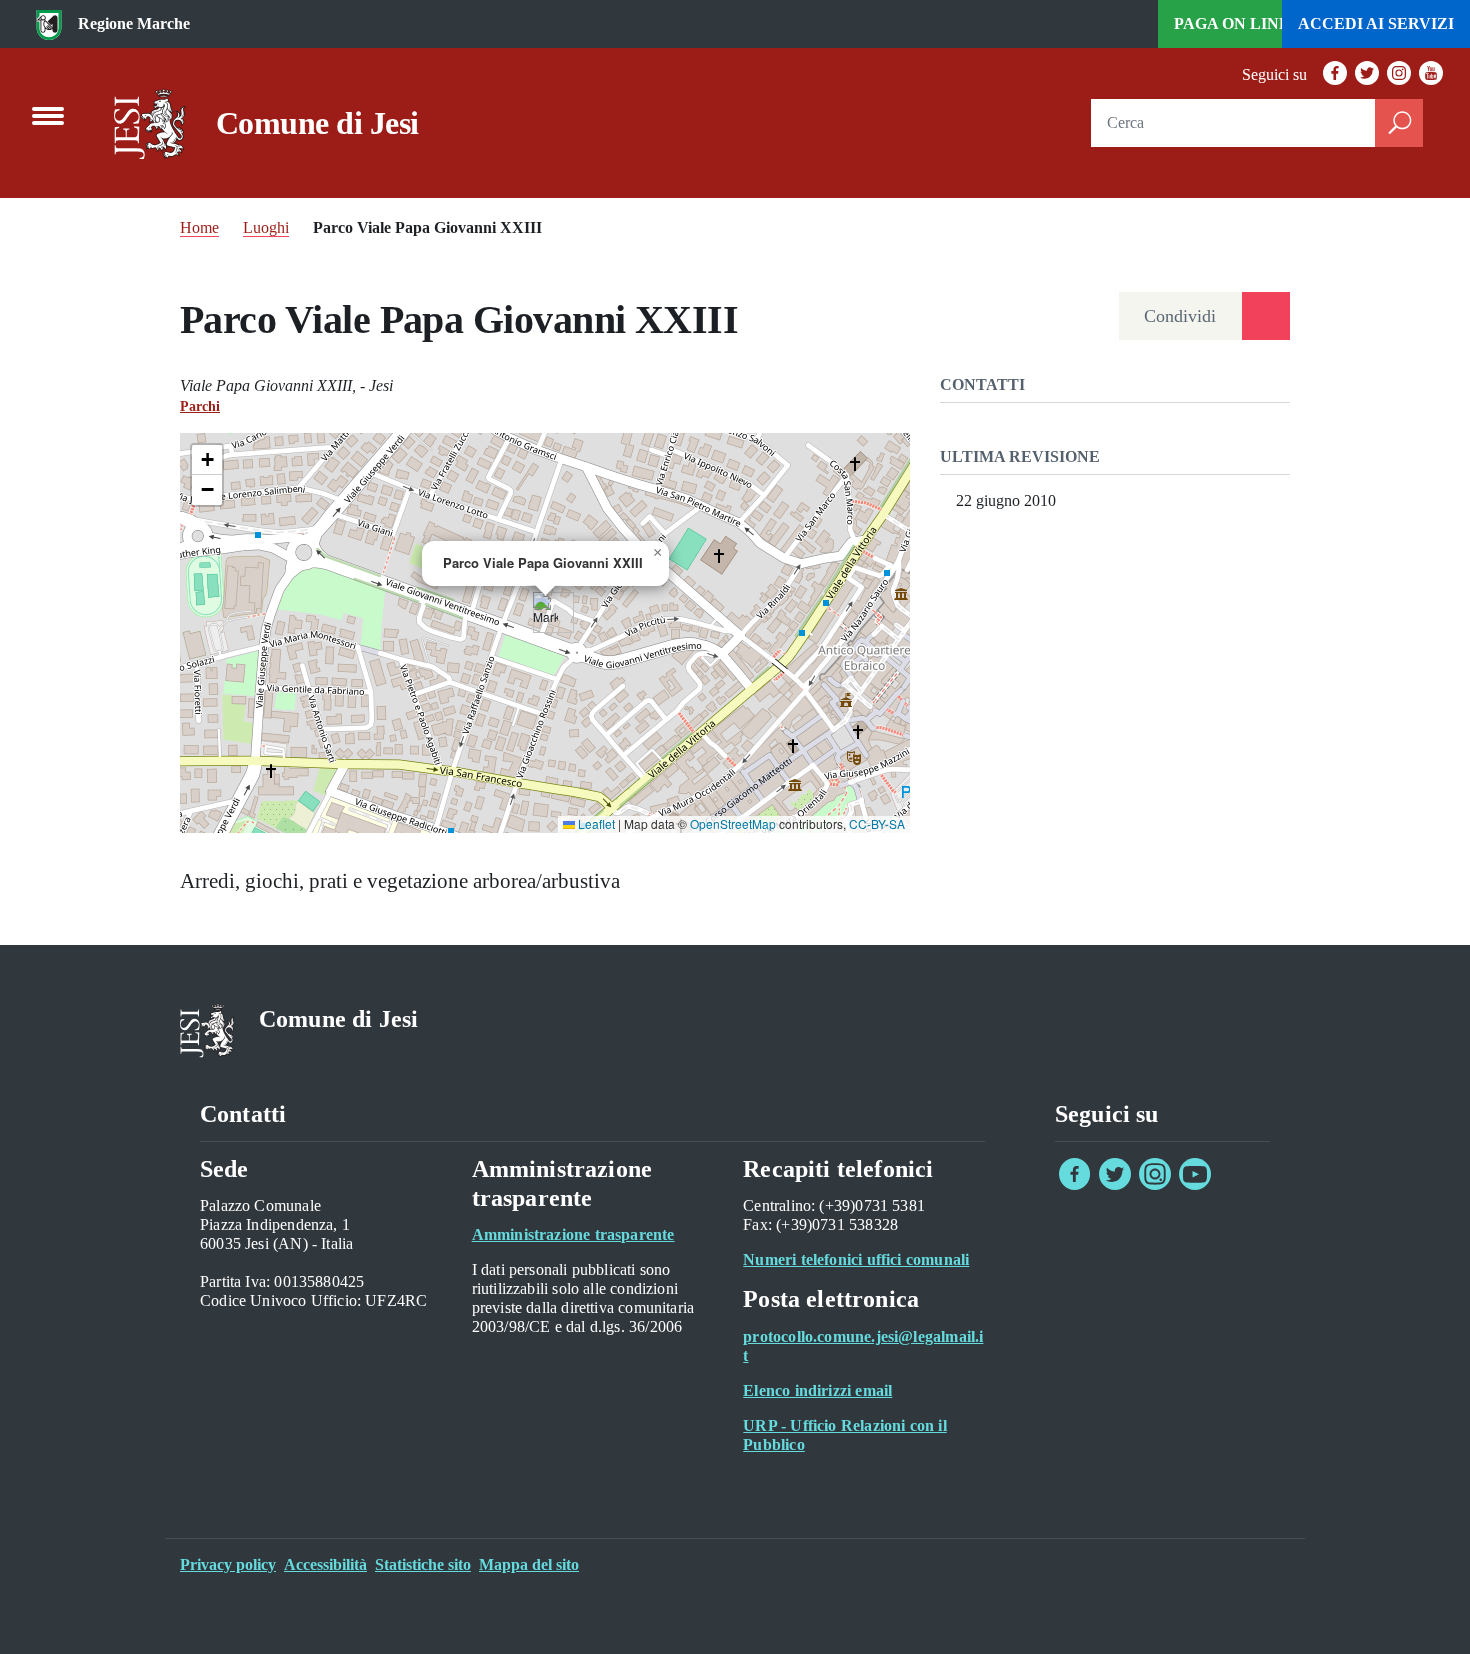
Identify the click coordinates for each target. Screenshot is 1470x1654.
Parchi (200, 406)
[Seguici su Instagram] (1155, 1184)
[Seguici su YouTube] (1195, 1184)
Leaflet (595, 823)
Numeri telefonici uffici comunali (856, 1259)
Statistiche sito (423, 1564)
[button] (545, 612)
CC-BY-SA (877, 823)
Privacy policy (228, 1564)
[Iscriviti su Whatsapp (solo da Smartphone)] (1235, 1184)
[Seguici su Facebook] (1075, 1184)
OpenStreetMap (733, 823)
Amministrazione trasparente (573, 1234)
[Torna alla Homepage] (150, 124)
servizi (1376, 23)
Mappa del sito (529, 1564)
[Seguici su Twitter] (1115, 1184)
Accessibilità (325, 1564)
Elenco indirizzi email (817, 1390)
